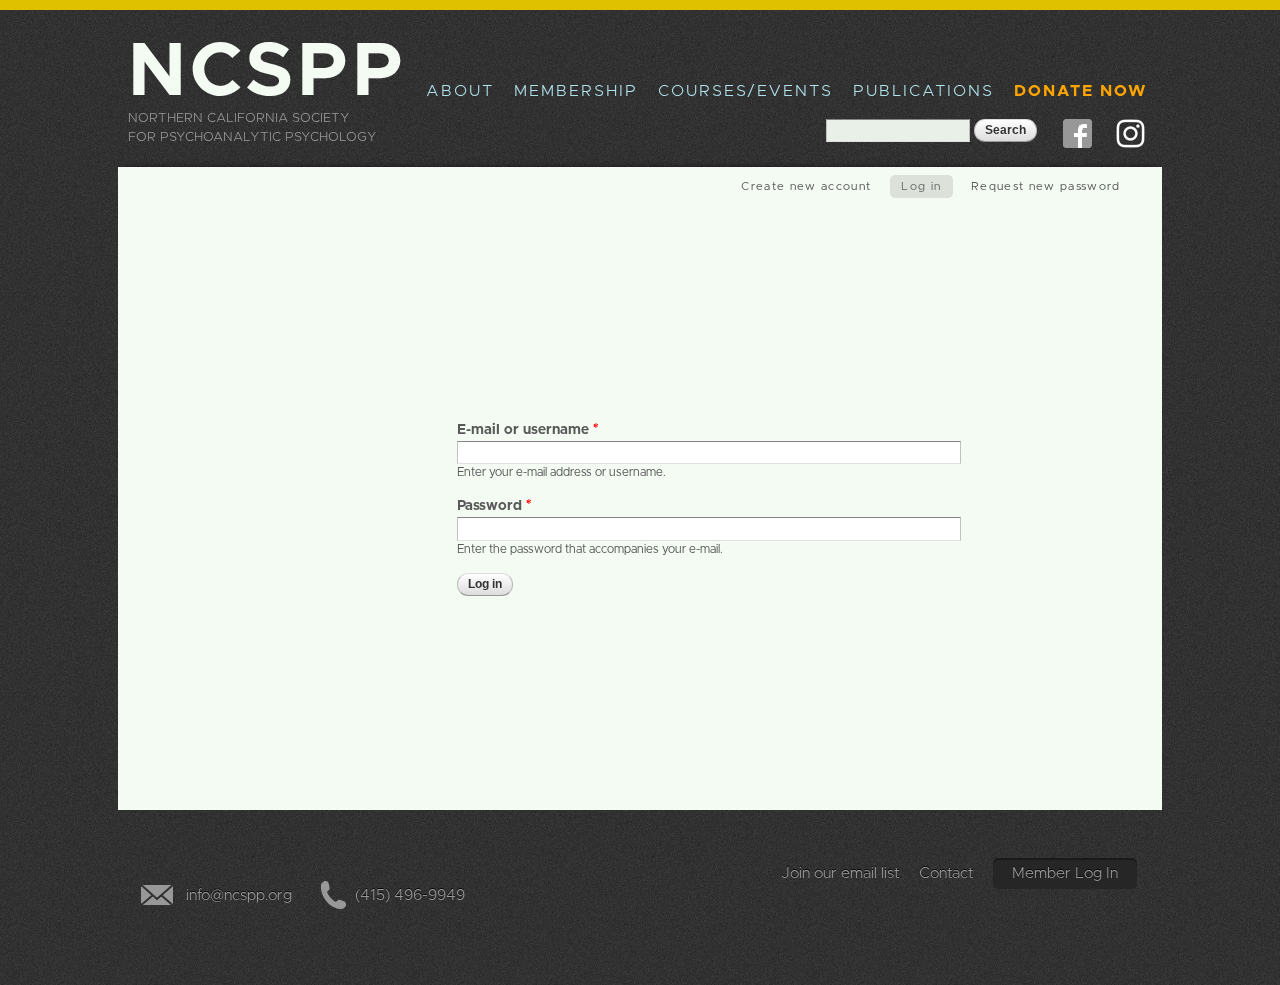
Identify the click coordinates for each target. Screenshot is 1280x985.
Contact (946, 873)
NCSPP (267, 72)
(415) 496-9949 (410, 895)
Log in (927, 186)
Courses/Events (745, 91)
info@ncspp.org (239, 895)
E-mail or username (528, 430)
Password (494, 506)
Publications (923, 91)
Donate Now (1080, 91)
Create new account (806, 186)
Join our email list (840, 873)
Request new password (1046, 186)
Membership (576, 91)
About (460, 91)
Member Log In (1065, 873)
